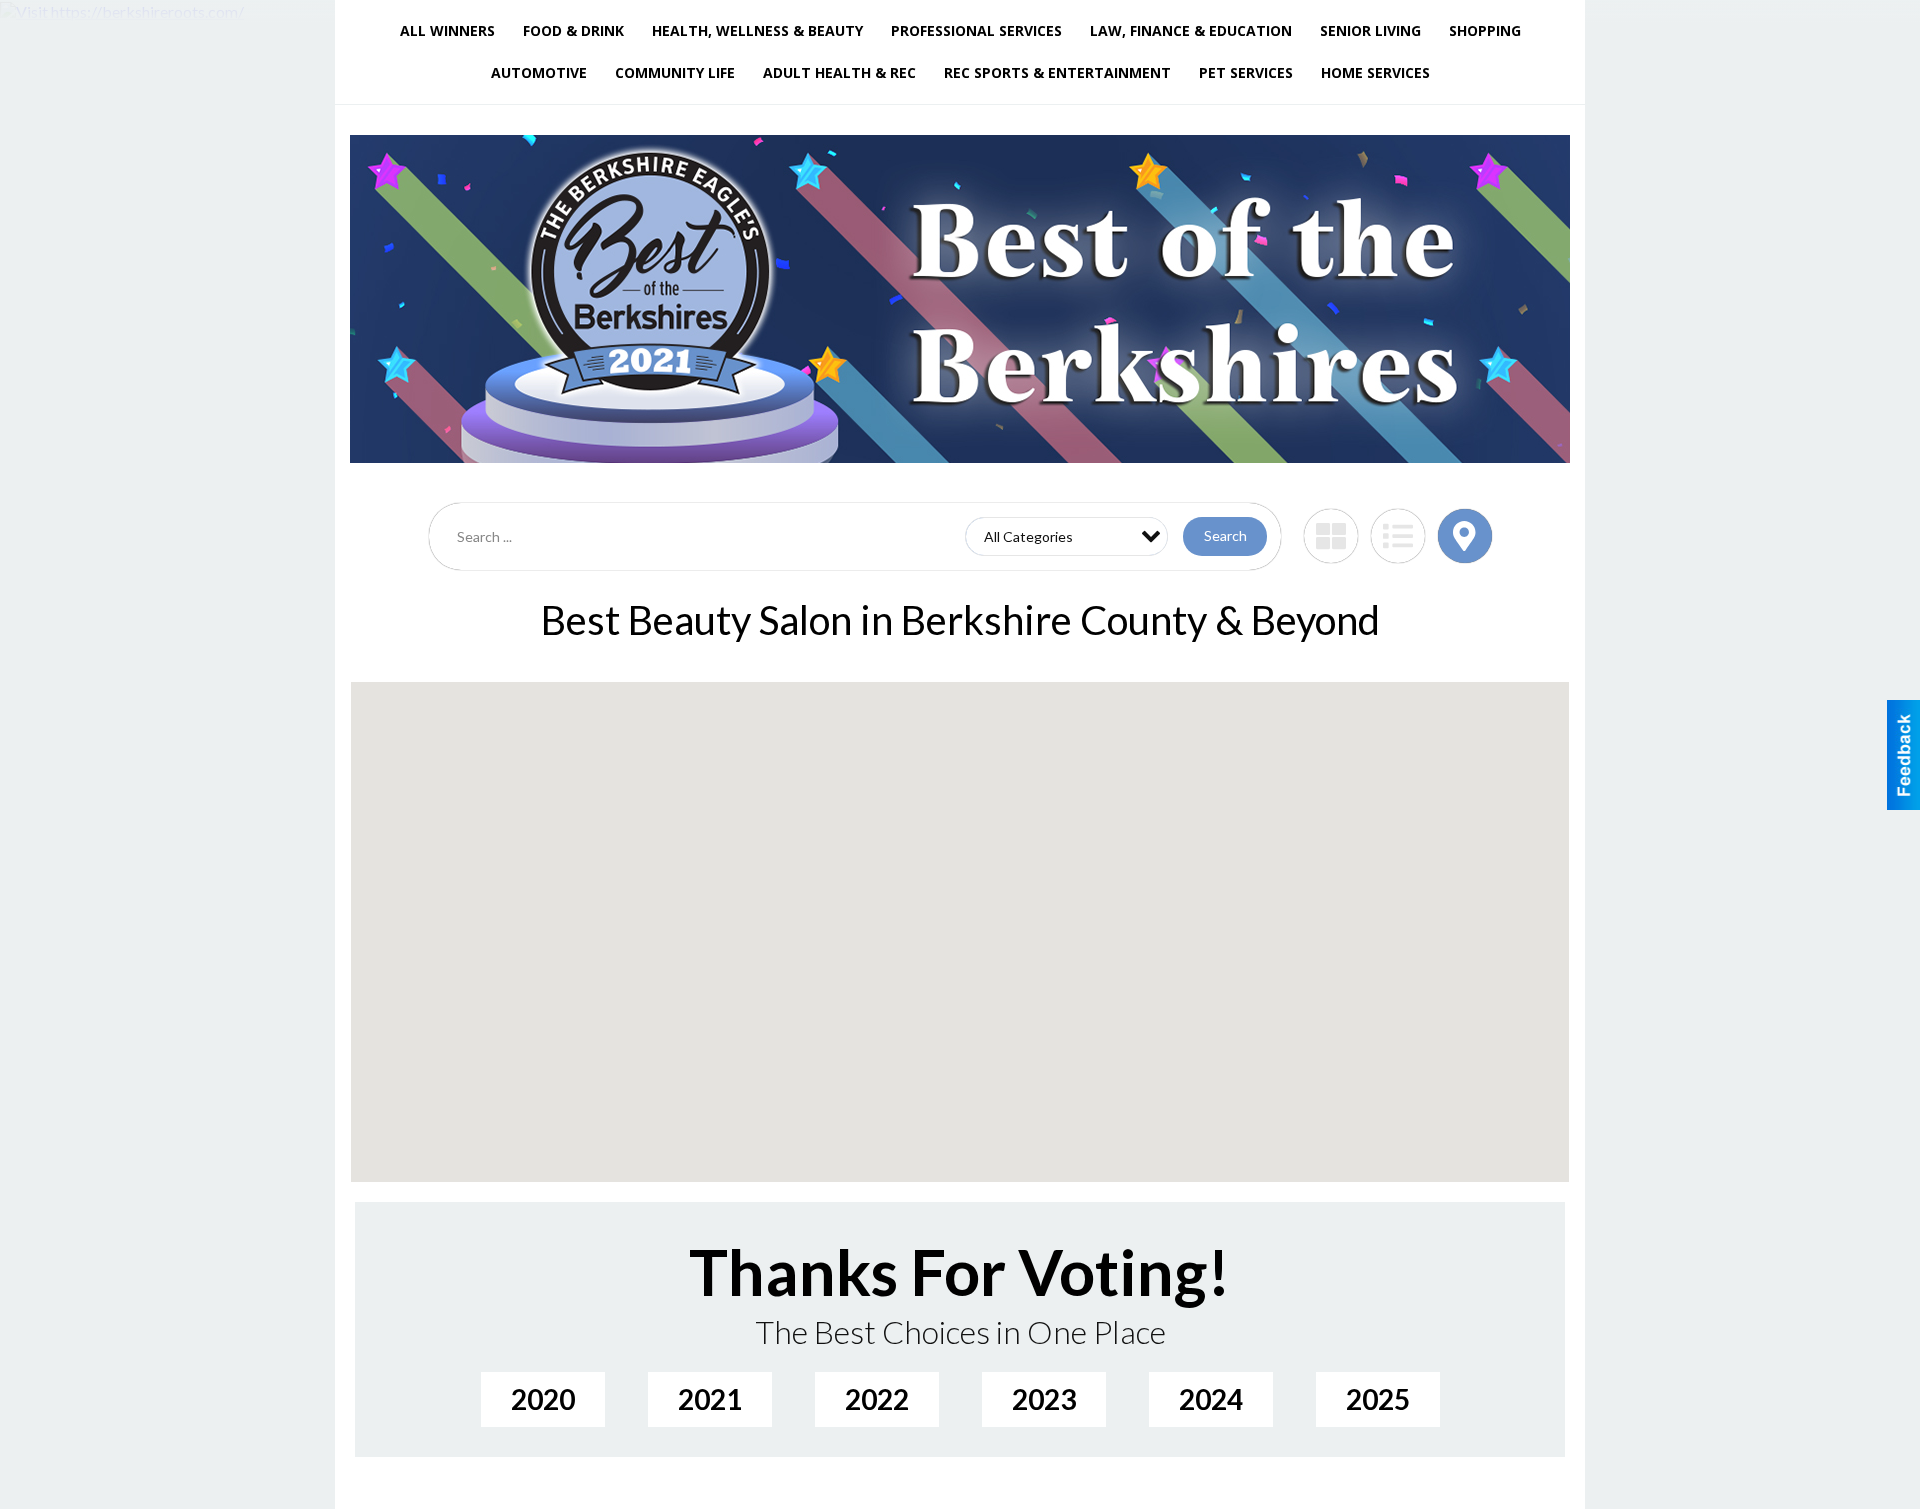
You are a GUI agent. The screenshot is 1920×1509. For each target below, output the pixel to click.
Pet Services (1246, 72)
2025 (1378, 1399)
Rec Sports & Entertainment (1057, 72)
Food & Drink (573, 30)
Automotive (539, 72)
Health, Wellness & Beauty (757, 30)
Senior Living (1370, 30)
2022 (877, 1399)
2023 (1044, 1399)
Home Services (1375, 72)
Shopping (1485, 30)
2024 (1211, 1399)
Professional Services (976, 30)
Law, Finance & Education (1191, 30)
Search (1225, 535)
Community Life (675, 72)
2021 (710, 1399)
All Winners (447, 30)
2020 (543, 1399)
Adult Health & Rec (839, 72)
